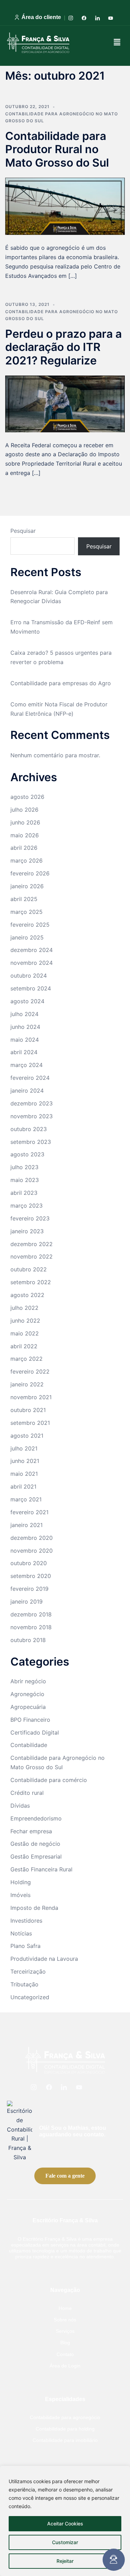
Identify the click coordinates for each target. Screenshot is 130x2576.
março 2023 (27, 1206)
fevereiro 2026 (30, 873)
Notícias (21, 1933)
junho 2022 (25, 1321)
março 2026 (27, 861)
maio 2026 (25, 835)
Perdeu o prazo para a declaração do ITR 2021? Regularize (63, 347)
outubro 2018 (28, 1640)
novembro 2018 (31, 1627)
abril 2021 (23, 1487)
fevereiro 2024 (30, 1078)
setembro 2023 (31, 1142)
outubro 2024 (29, 976)
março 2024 (27, 1065)
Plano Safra (25, 1946)
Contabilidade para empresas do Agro (61, 683)
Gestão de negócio (35, 1844)
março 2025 (27, 912)
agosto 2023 (27, 1154)
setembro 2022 (31, 1282)
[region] (65, 2521)
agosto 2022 (27, 1295)
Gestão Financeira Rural (41, 1869)
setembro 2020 (31, 1576)
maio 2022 (25, 1333)
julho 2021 (24, 1448)
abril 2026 (24, 848)
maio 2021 (24, 1474)
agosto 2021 (27, 1436)
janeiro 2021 (27, 1525)
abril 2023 (24, 1193)
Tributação (24, 1984)
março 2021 (26, 1499)
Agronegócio (27, 1694)
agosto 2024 (27, 1001)
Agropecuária (28, 1707)
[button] (117, 42)
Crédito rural (27, 1793)
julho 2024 (24, 1014)
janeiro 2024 (27, 1091)
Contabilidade (29, 1745)
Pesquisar (23, 531)
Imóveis (20, 1895)
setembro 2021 (30, 1423)
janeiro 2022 (27, 1384)
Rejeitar (65, 2561)
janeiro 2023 (27, 1231)
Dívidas (20, 1806)
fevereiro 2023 (30, 1218)
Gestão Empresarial (36, 1856)
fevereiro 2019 (29, 1589)
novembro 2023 (32, 1116)
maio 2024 (25, 1040)
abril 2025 (24, 899)
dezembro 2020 (32, 1538)
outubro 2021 (28, 1410)
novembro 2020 (32, 1551)
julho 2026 (24, 810)
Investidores (26, 1921)
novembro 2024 (32, 963)
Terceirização (28, 1971)
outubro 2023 (29, 1129)
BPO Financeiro (30, 1720)
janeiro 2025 (27, 937)
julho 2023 (24, 1167)
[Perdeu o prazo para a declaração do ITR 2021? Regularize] (65, 403)
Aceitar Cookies (65, 2524)
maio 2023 (25, 1180)
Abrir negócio (28, 1681)
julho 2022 (24, 1308)
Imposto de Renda (34, 1908)
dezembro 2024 (32, 950)
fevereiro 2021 (29, 1512)
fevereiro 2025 (30, 925)
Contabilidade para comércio (49, 1780)
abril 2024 (24, 1052)
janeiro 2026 (27, 886)
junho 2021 (25, 1461)
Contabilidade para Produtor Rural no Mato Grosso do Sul (57, 149)
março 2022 (27, 1359)
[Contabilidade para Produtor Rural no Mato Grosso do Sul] (65, 206)
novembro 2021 (31, 1397)
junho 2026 (25, 822)
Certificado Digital (35, 1732)
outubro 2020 (29, 1563)
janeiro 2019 (27, 1602)
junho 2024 (25, 1027)
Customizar (65, 2542)
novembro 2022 (32, 1256)
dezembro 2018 (31, 1614)
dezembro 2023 (32, 1103)
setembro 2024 (31, 988)
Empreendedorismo (36, 1818)
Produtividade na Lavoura (44, 1959)
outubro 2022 (29, 1269)
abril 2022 (24, 1346)
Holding (21, 1882)
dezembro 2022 (32, 1244)
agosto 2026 (27, 797)
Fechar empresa (31, 1831)
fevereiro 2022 (30, 1371)
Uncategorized (30, 1997)
